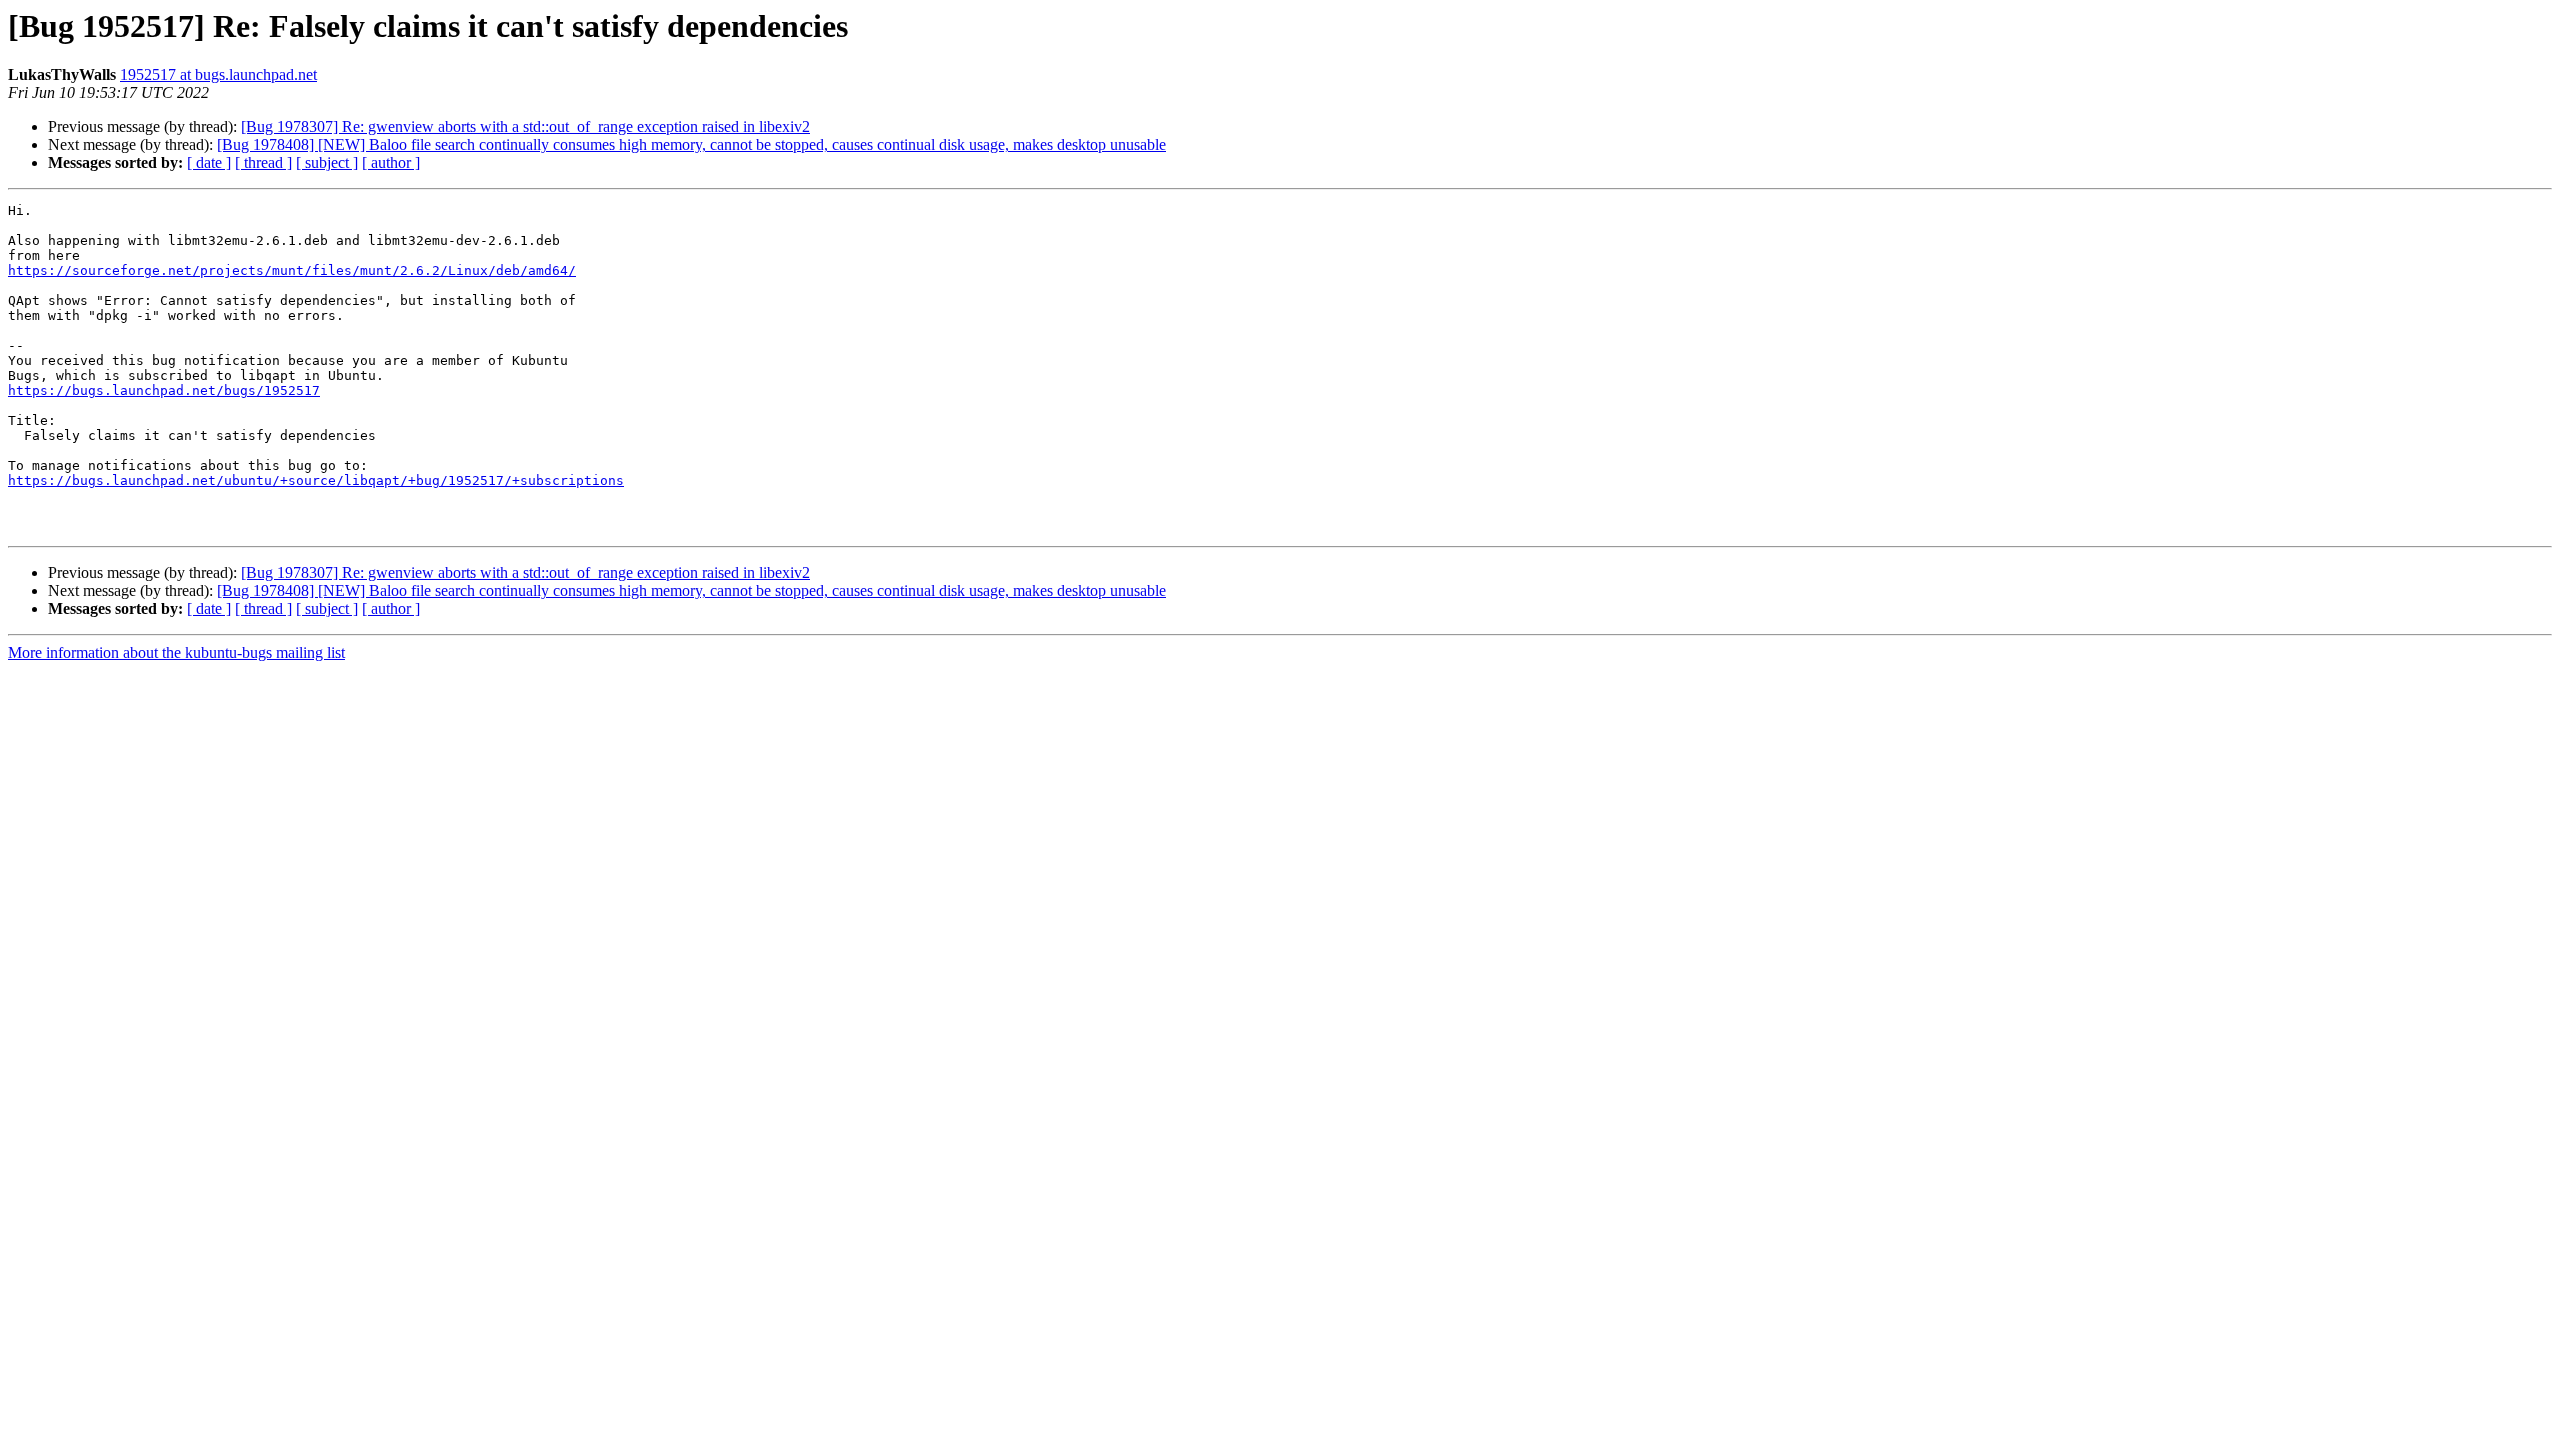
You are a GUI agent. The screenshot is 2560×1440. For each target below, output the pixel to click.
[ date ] (209, 162)
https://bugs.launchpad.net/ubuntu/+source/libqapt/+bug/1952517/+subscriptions (316, 480)
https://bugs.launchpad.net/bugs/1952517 (164, 390)
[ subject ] (327, 162)
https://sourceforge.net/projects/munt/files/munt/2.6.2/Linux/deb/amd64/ (292, 270)
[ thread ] (263, 162)
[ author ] (391, 162)
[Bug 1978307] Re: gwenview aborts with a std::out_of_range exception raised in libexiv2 (525, 126)
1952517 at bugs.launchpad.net (218, 74)
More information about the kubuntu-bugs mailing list (176, 652)
